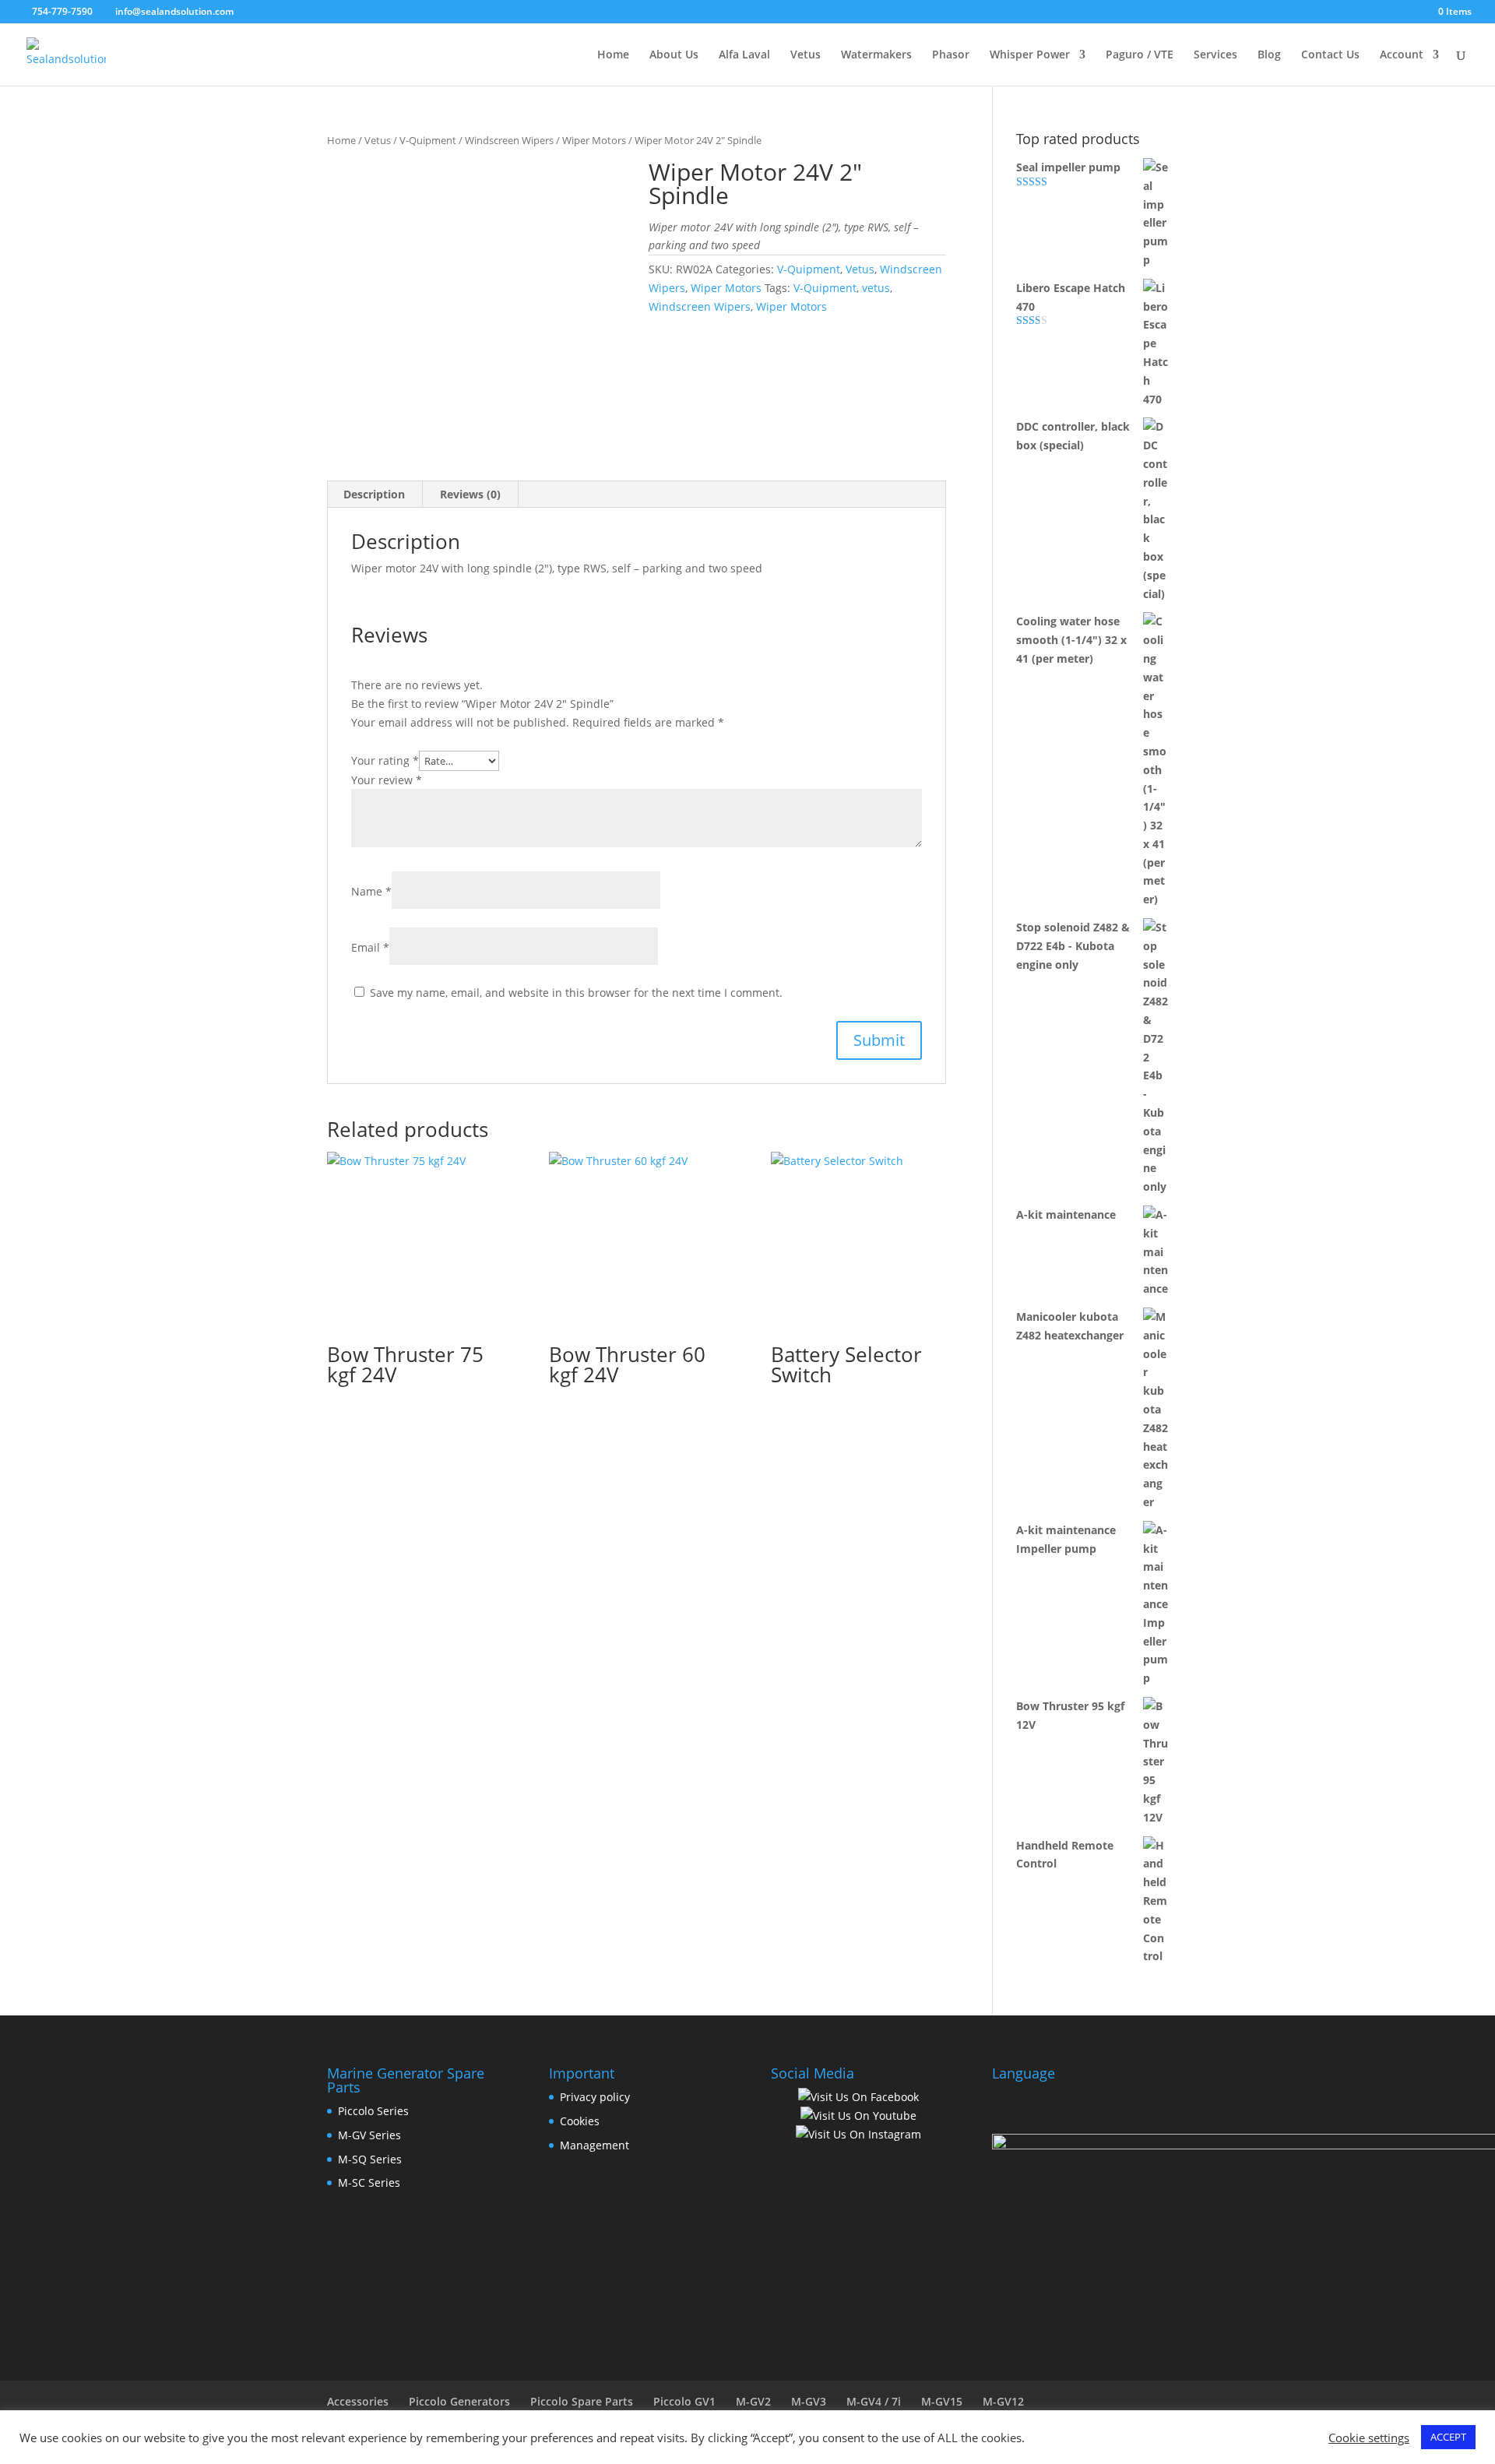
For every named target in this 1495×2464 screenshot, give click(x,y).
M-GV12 (1003, 2401)
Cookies (580, 2121)
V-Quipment (428, 140)
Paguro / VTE (1140, 55)
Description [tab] (374, 494)
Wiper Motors (594, 140)
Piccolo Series (373, 2111)
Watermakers (876, 55)
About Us (674, 55)
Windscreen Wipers (509, 140)
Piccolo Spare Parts (582, 2401)
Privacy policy (595, 2097)
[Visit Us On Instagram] (858, 2134)
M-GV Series (369, 2135)
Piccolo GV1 (684, 2401)
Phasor (951, 55)
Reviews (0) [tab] (470, 494)
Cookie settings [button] (1369, 2438)
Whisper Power (1030, 55)
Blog (1269, 55)
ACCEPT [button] (1448, 2437)
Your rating (385, 760)
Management (594, 2145)
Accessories (358, 2401)
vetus (876, 288)
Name (371, 891)
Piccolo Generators (459, 2401)
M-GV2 (753, 2401)
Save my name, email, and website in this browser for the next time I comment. (576, 993)
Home (613, 55)
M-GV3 (809, 2401)
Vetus (806, 55)
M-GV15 (942, 2401)
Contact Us (1330, 55)
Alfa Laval (744, 55)
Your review (387, 780)
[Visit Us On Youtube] (858, 2116)
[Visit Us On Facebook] (858, 2097)
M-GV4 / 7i (874, 2401)
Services (1215, 55)
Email (370, 947)
